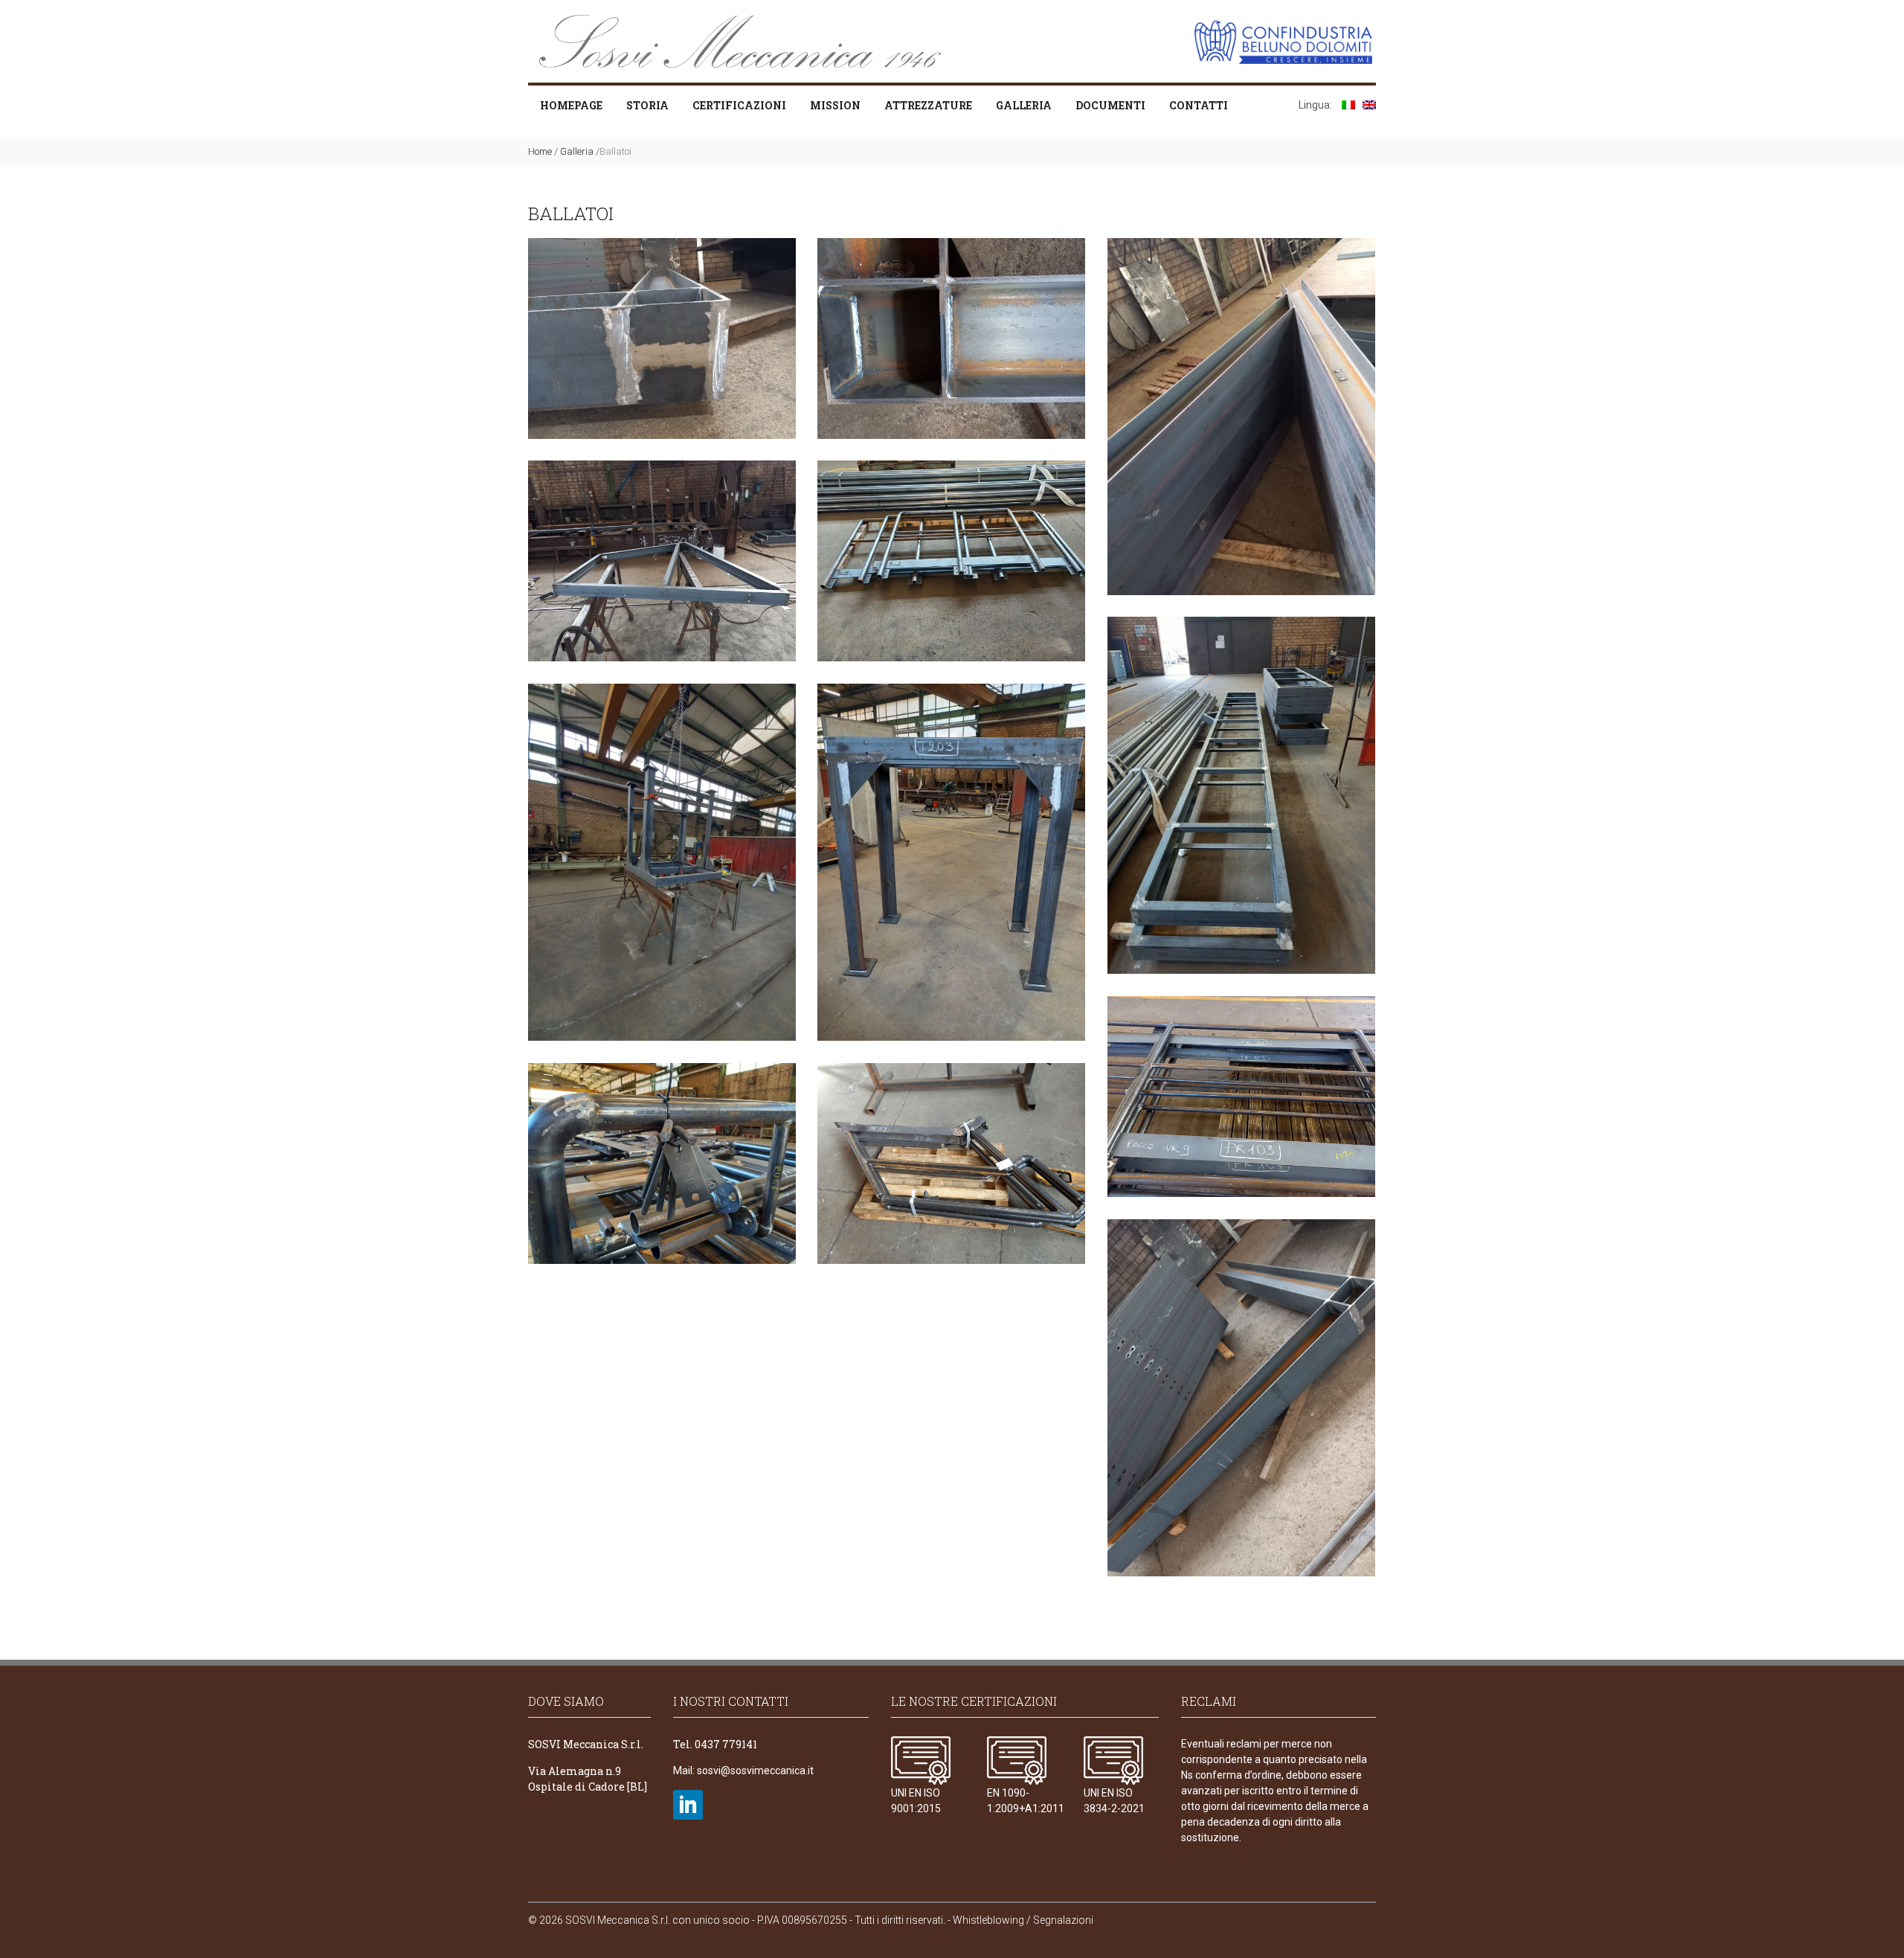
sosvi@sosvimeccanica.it (755, 1771)
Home (540, 151)
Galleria (1024, 105)
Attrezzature (928, 105)
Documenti (1110, 105)
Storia (647, 105)
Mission (835, 105)
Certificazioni (739, 105)
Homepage (571, 105)
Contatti (1199, 105)
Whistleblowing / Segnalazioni (1023, 1920)
